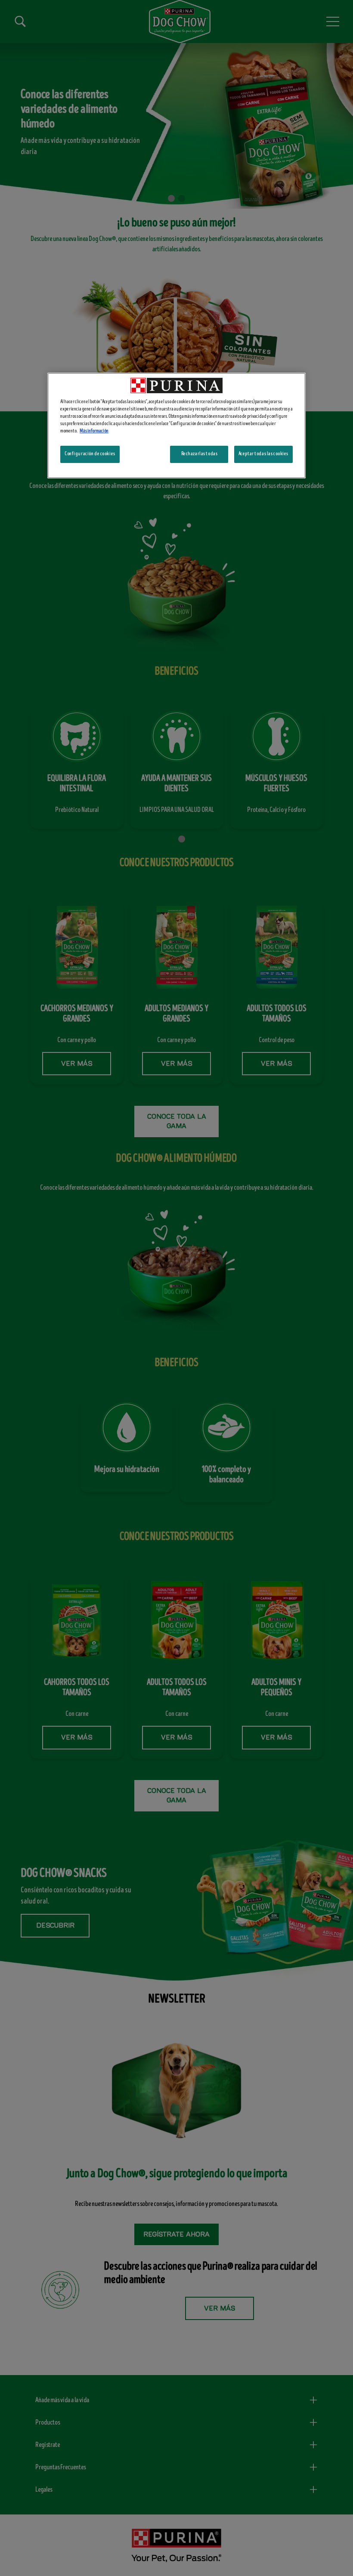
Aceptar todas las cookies (263, 454)
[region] (176, 426)
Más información (94, 431)
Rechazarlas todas (200, 454)
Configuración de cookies (90, 454)
